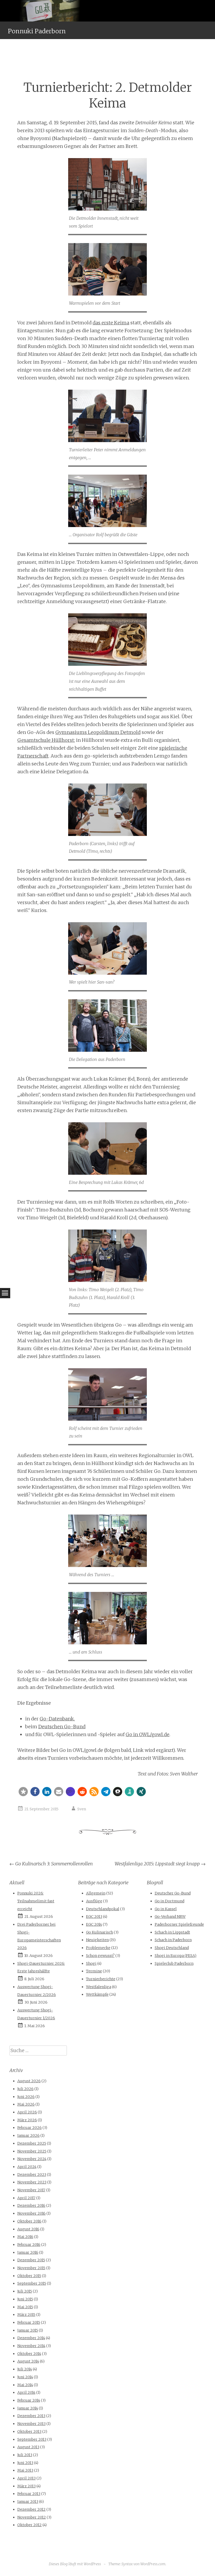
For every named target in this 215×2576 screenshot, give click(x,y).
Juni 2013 (25, 2463)
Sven (82, 1809)
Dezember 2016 (31, 2205)
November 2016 (31, 2213)
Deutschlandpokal (103, 1909)
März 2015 (26, 2315)
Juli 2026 (25, 2089)
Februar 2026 (29, 2128)
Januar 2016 (28, 2252)
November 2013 (31, 2424)
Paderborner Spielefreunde (179, 1924)
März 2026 (27, 2120)
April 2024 (27, 2167)
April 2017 (26, 2198)
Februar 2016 (29, 2245)
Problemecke (98, 1948)
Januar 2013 (28, 2502)
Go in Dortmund (170, 1901)
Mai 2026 (26, 2104)
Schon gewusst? (100, 1956)
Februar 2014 (29, 2400)
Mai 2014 (25, 2385)
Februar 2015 (29, 2322)
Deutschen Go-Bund (62, 1727)
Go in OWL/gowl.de (147, 1734)
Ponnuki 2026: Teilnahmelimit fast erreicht (36, 1901)
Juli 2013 (25, 2455)
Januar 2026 (28, 2135)
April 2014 (26, 2392)
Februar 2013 (29, 2494)
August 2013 (28, 2447)
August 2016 (28, 2229)
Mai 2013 (25, 2470)
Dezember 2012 (31, 2509)
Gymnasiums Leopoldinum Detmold (98, 732)
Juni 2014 (25, 2377)
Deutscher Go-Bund (173, 1893)
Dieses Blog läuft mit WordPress (75, 2564)
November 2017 (31, 2190)
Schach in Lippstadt (172, 1932)
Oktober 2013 (29, 2432)
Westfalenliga (99, 1987)
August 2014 (28, 2361)
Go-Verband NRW (170, 1917)
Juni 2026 (26, 2097)
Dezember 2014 (31, 2338)
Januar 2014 (28, 2408)
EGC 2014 (94, 1924)
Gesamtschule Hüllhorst (46, 740)
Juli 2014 (25, 2369)
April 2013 (26, 2478)
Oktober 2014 (29, 2354)
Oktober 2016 (29, 2221)
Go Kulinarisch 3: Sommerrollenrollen (51, 1864)
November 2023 (32, 2182)
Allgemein (96, 1893)
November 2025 (32, 2151)
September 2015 (32, 2283)
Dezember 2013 (31, 2416)
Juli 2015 (25, 2291)
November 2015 (31, 2268)
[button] (23, 1792)
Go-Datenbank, (57, 1719)
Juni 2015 (25, 2299)
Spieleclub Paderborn (174, 1963)
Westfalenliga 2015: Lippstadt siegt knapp (160, 1864)
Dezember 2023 (32, 2175)
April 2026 (27, 2112)
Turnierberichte (101, 1979)
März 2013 (26, 2486)
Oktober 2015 (29, 2276)
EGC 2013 (94, 1917)
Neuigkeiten (97, 1940)
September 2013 (32, 2439)
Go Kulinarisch (100, 1932)
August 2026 (29, 2081)
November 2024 (32, 2159)
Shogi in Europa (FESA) (176, 1956)
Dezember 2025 (32, 2143)
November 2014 (31, 2346)
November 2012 (32, 2517)
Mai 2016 (25, 2237)
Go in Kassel (166, 1909)
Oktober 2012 (29, 2525)
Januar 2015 (28, 2330)
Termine (94, 1971)
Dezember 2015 (31, 2260)
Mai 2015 (25, 2307)
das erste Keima (111, 323)
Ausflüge (94, 1901)
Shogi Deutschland (172, 1948)
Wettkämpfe (97, 1994)
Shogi (91, 1963)
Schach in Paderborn (173, 1940)
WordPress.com (153, 2564)
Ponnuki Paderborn (37, 31)
